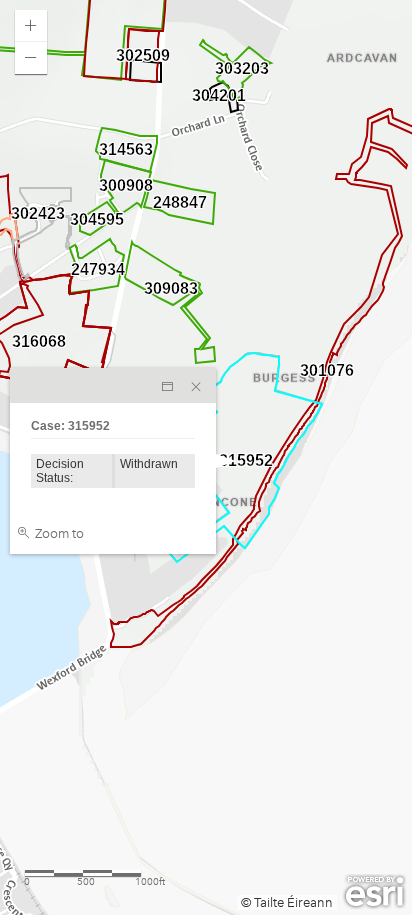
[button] (31, 26)
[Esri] (374, 892)
